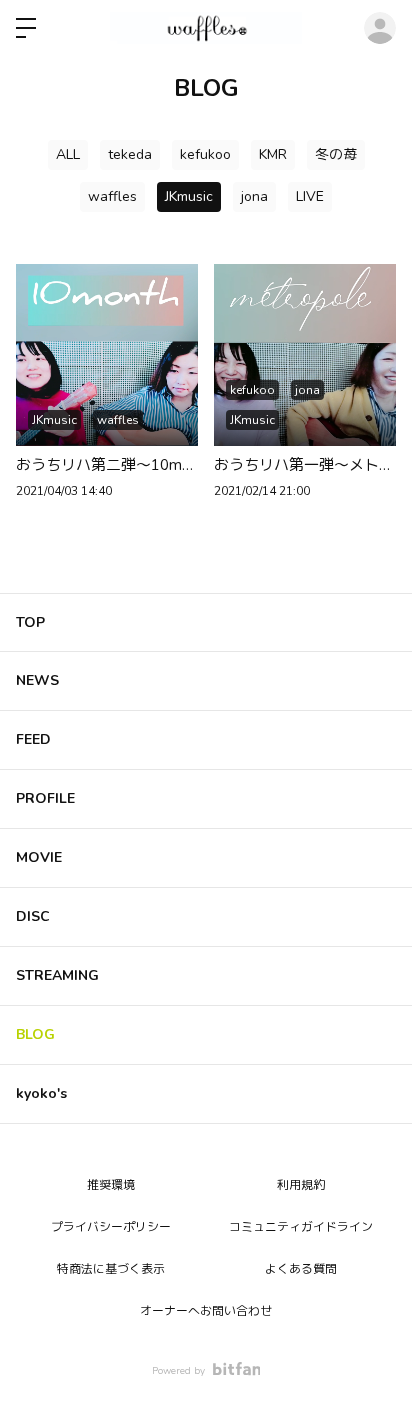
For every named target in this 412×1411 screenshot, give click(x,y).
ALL (68, 154)
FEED (33, 739)
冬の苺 (336, 154)
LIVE (310, 196)
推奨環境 (111, 1185)
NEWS (37, 680)
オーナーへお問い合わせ (206, 1311)
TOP (30, 622)
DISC (33, 916)
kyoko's (41, 1093)
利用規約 (301, 1185)
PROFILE (45, 798)
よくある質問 (301, 1269)
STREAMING (57, 975)
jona (254, 196)
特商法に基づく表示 (111, 1269)
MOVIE (39, 857)
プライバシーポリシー (111, 1227)
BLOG (35, 1034)
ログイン (380, 28)
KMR (273, 154)
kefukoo (205, 154)
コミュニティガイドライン (301, 1227)
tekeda (130, 154)
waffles (112, 196)
